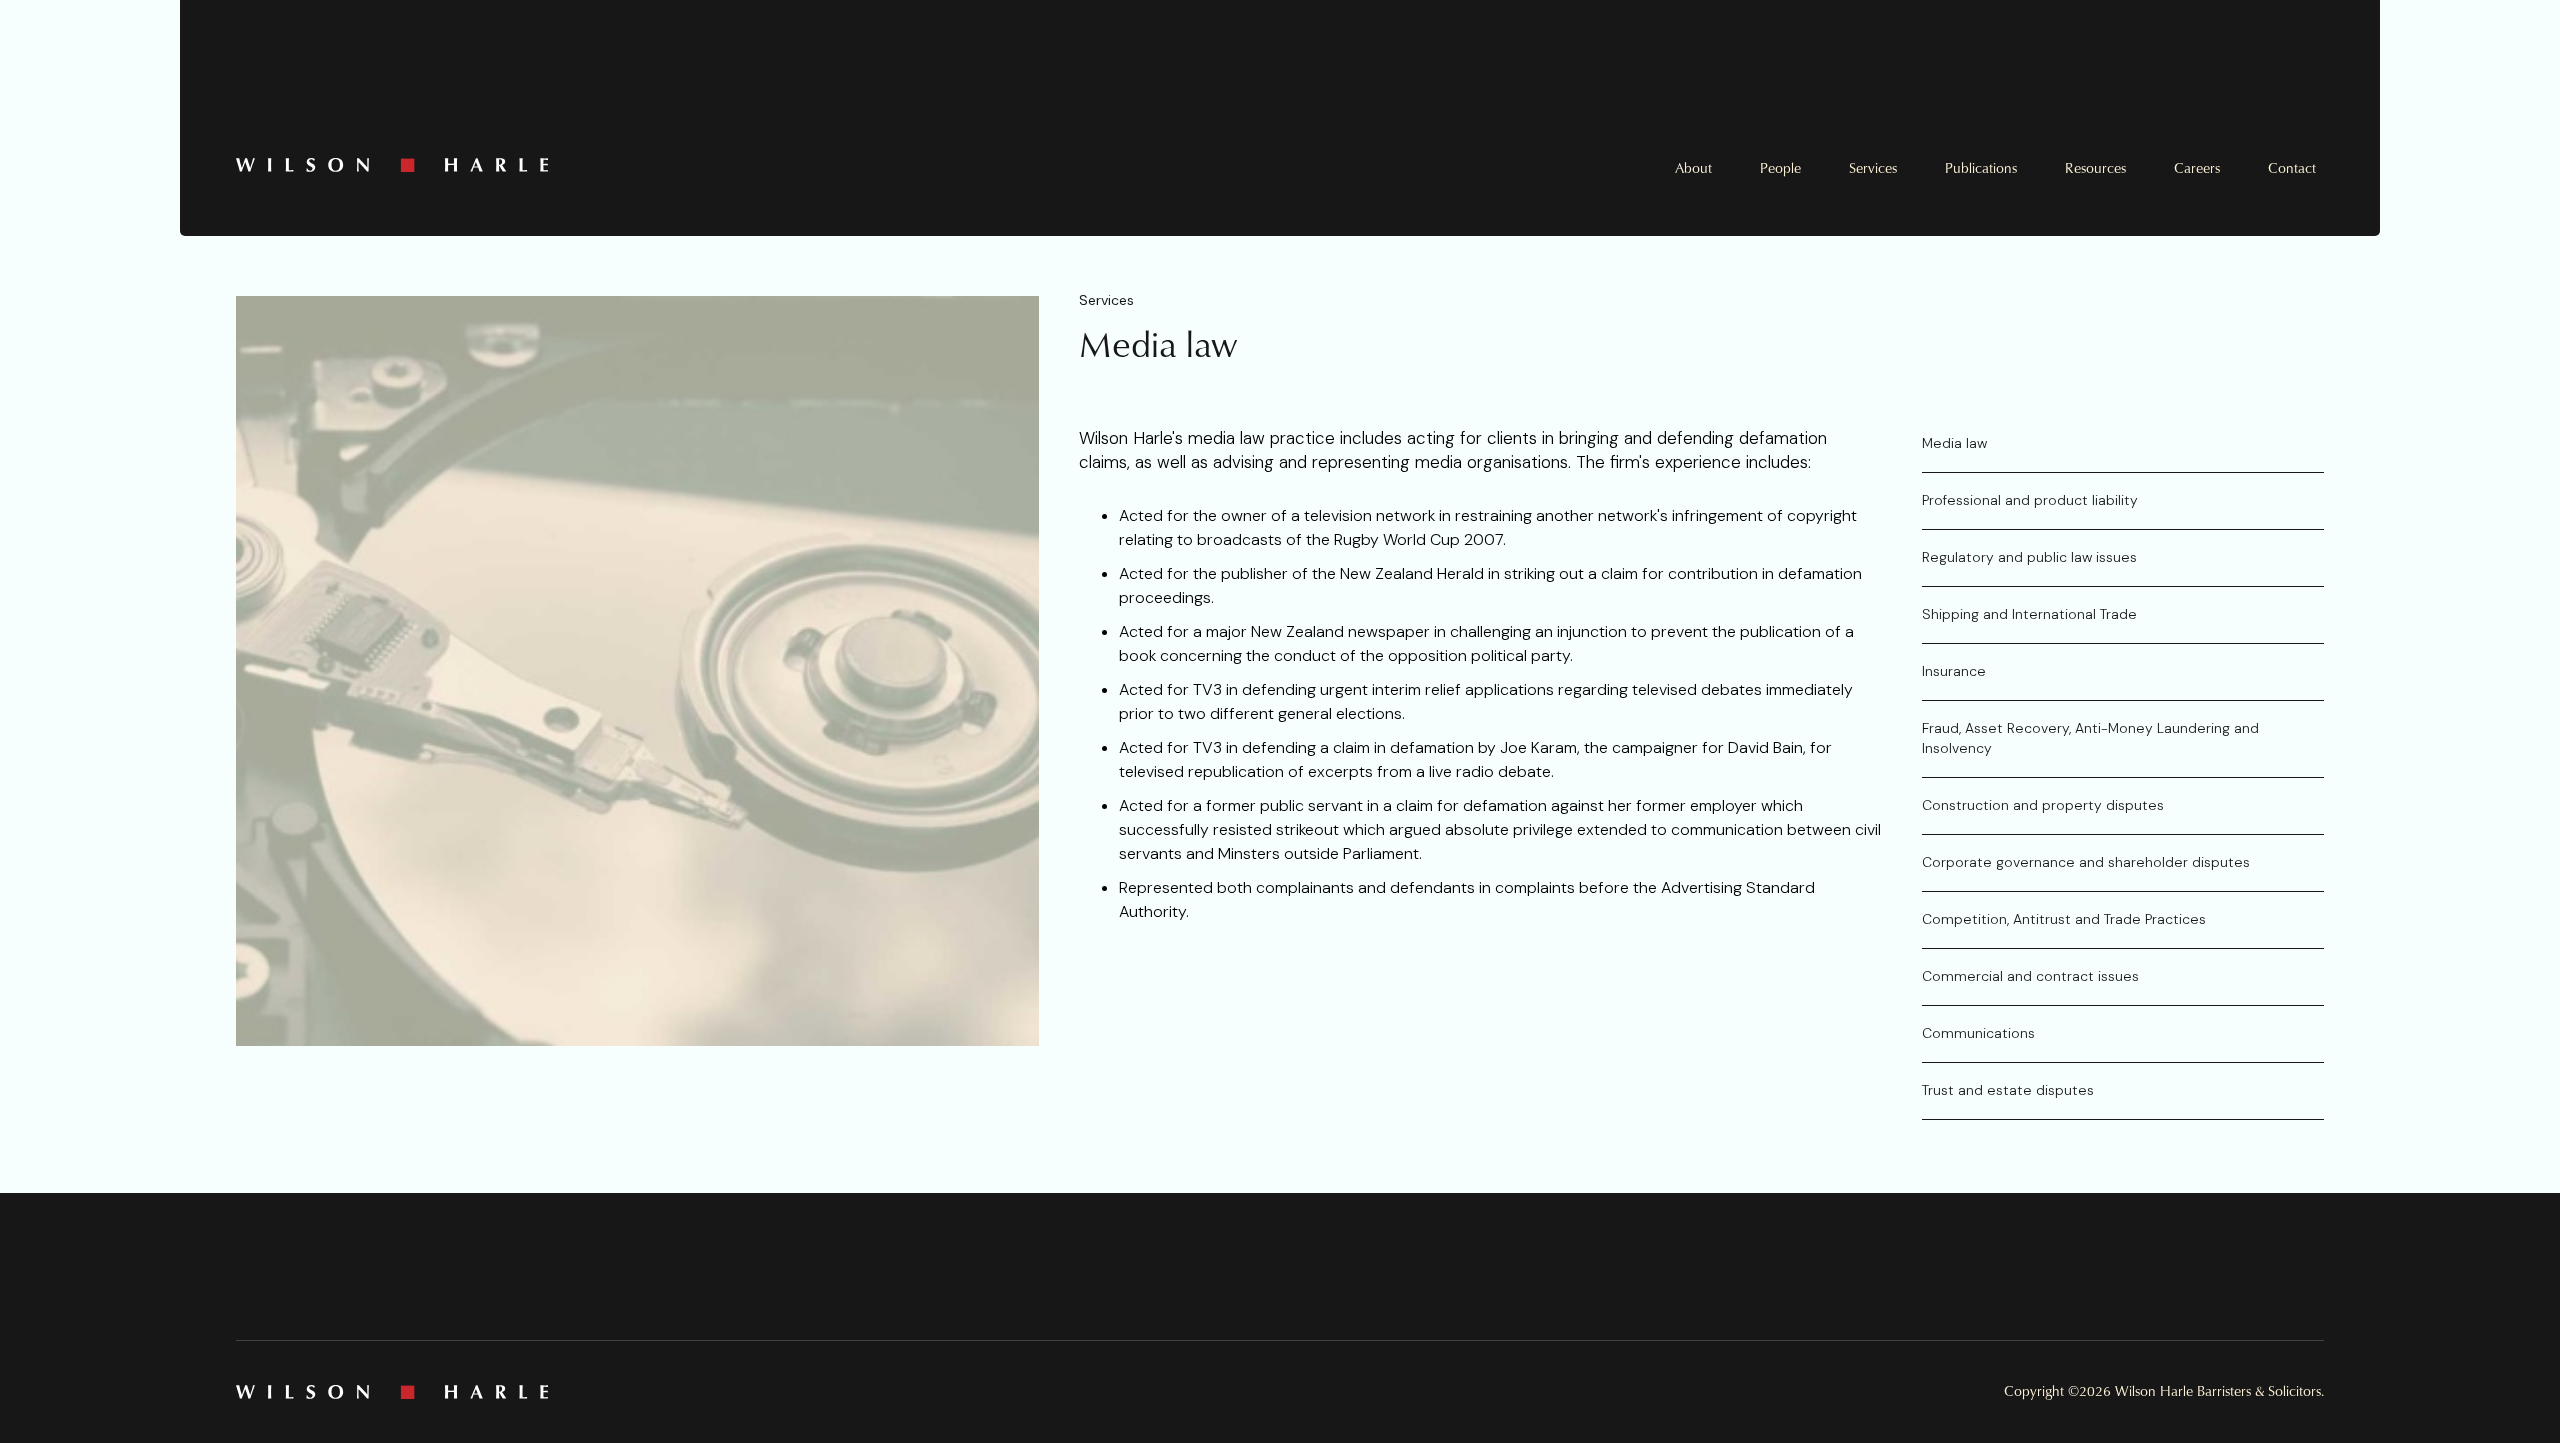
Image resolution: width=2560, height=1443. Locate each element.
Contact (2292, 168)
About (1693, 168)
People (1780, 168)
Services (1873, 168)
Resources (2095, 168)
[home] (758, 165)
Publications (1981, 168)
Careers (2197, 168)
